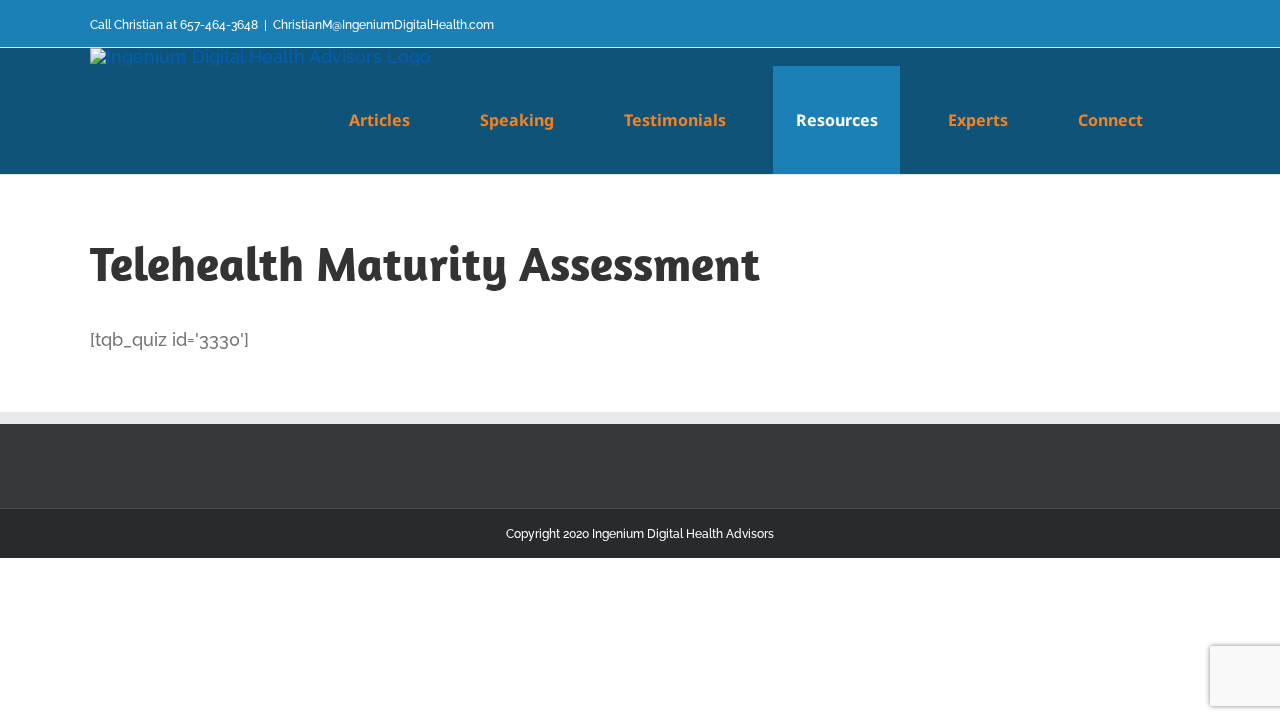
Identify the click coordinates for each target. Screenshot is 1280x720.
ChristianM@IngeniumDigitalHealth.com (383, 25)
